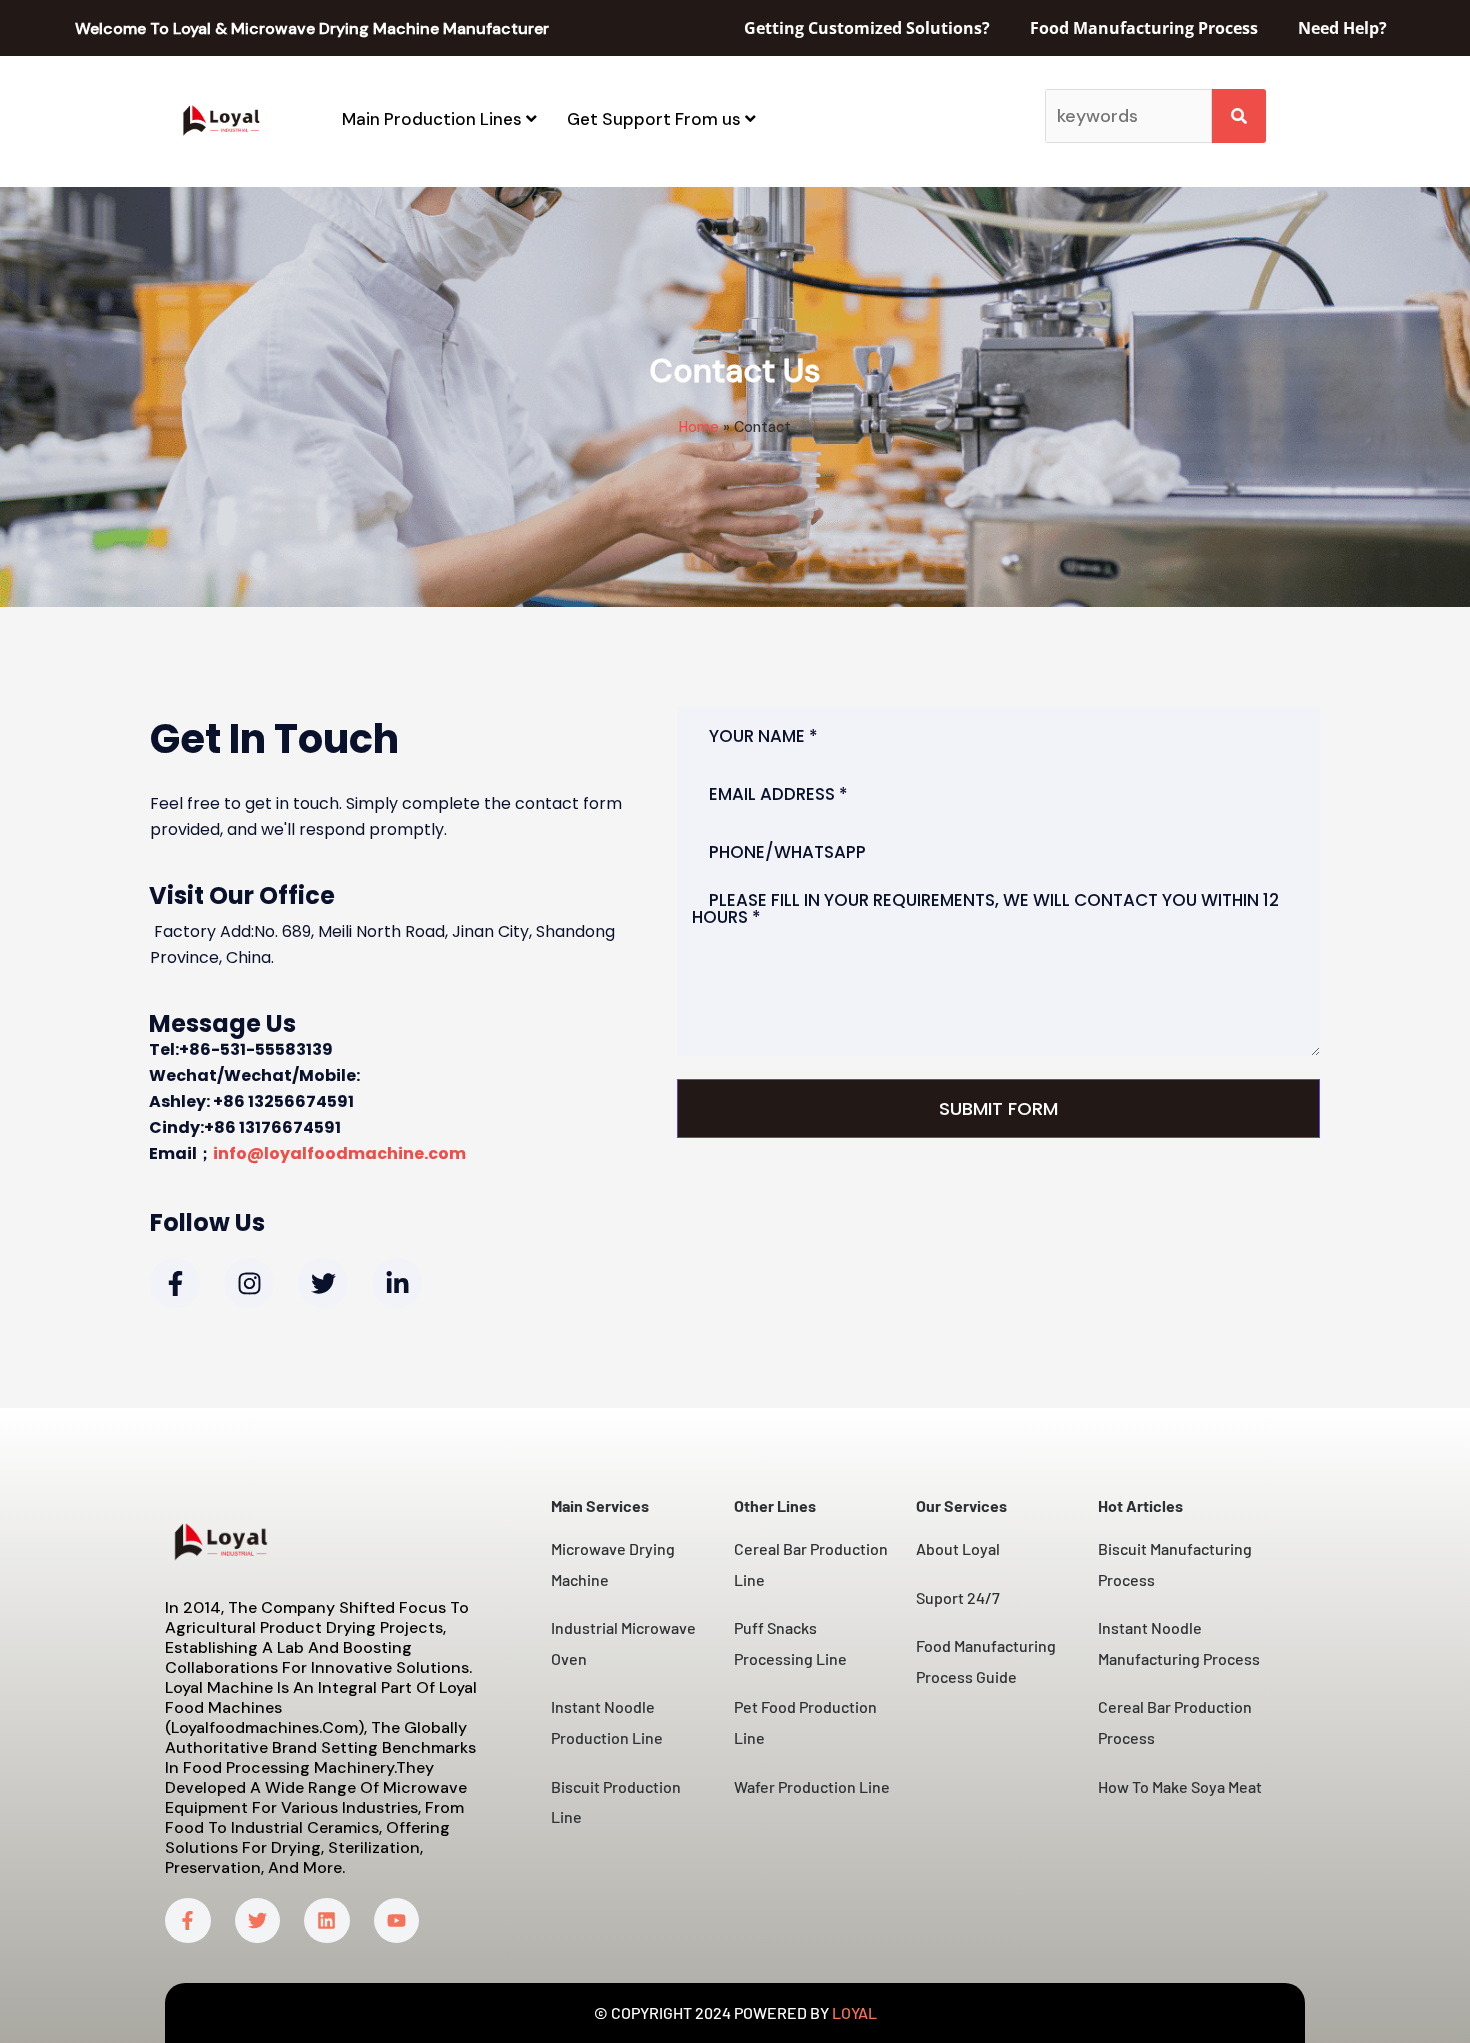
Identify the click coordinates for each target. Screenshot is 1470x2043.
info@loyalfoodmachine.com (339, 1153)
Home (699, 427)
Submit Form (998, 1108)
